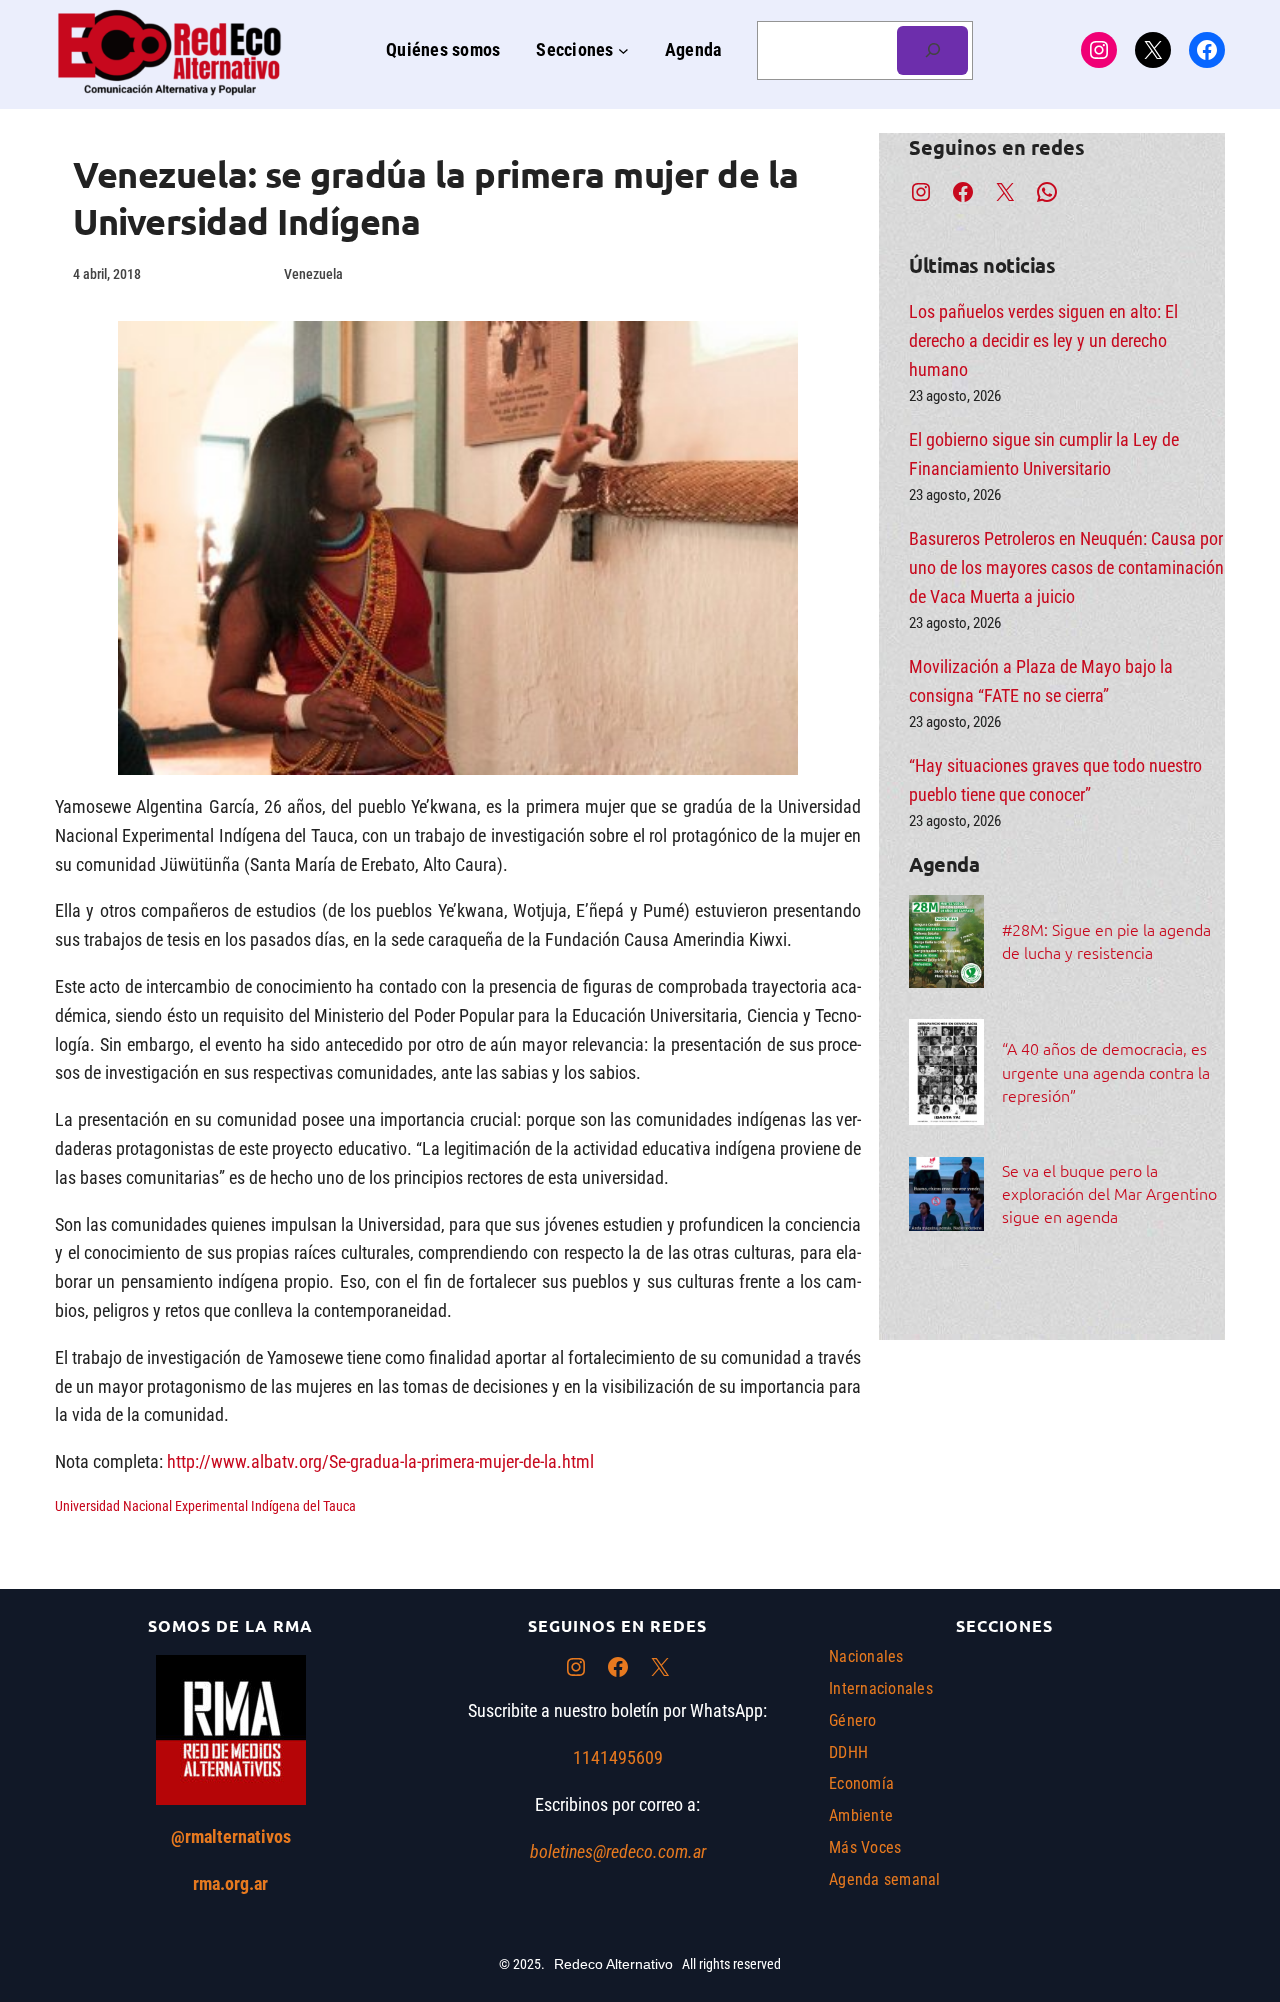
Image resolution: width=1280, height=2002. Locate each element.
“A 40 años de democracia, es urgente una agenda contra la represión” (1106, 1071)
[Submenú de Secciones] (623, 50)
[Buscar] (932, 50)
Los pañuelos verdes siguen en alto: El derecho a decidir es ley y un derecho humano (1043, 340)
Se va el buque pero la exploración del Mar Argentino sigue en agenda (1109, 1193)
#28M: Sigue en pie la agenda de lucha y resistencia (1106, 940)
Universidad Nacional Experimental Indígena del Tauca (205, 1506)
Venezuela (313, 274)
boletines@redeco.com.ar (618, 1851)
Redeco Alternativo (613, 1964)
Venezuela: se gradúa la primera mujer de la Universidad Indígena (436, 197)
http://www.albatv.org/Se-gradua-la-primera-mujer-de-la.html (380, 1461)
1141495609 (618, 1757)
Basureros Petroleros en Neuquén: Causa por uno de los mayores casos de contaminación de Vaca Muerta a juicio (1066, 567)
